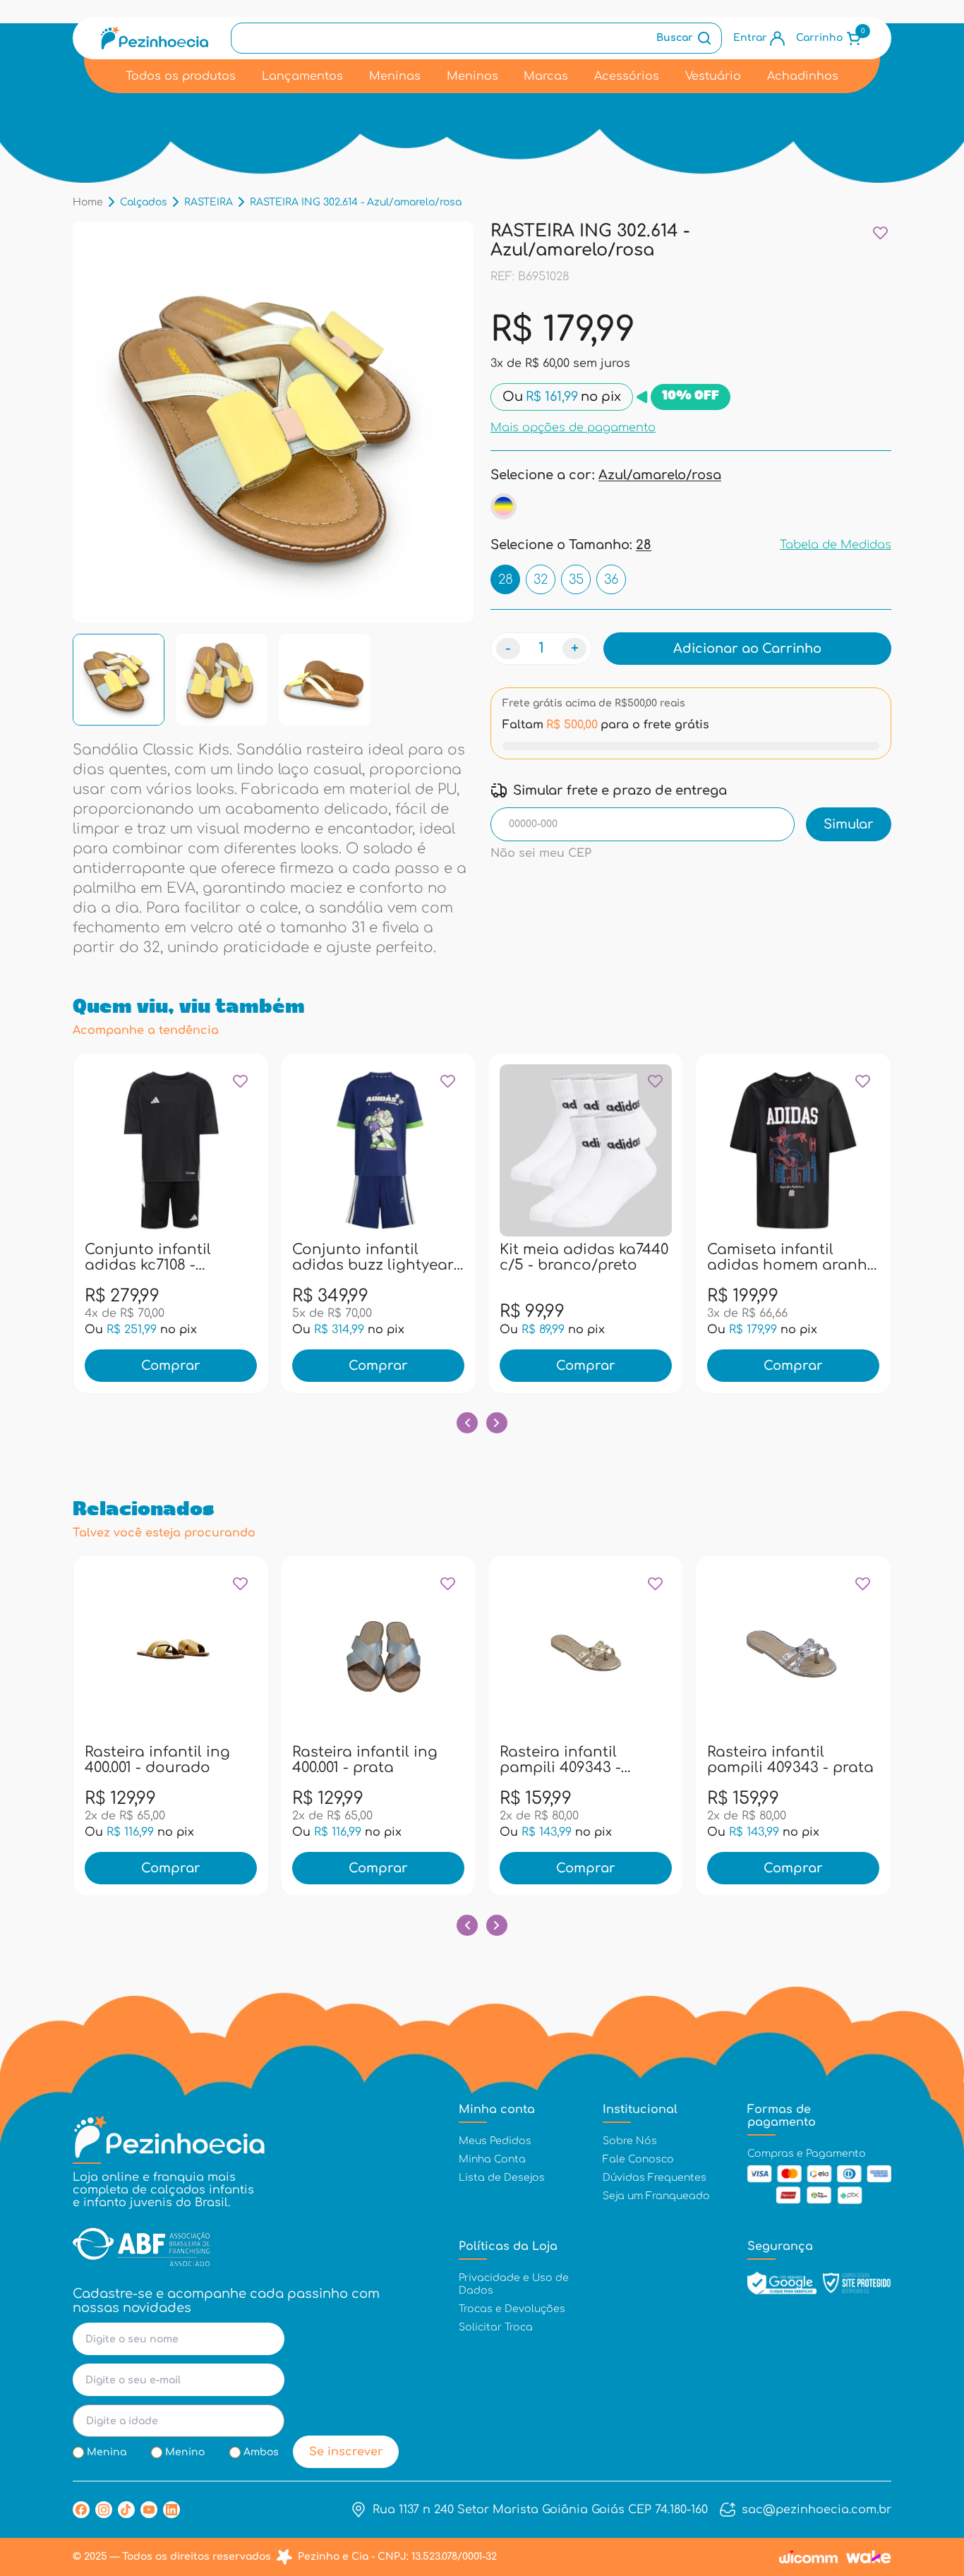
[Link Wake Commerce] (869, 2557)
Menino (185, 2452)
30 (121, 1759)
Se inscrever (346, 2452)
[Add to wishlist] (880, 233)
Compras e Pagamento (807, 2154)
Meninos (472, 76)
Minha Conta (492, 2159)
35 (576, 579)
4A (348, 1256)
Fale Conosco (638, 2159)
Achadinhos (803, 76)
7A (409, 1256)
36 (611, 579)
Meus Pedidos (495, 2141)
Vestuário (713, 76)
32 (541, 579)
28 (506, 579)
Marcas (546, 76)
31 (632, 1256)
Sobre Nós (630, 2141)
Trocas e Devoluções (512, 2309)
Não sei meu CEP (541, 853)
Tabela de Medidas (836, 545)
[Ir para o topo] (924, 2489)
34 (243, 1759)
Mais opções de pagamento (573, 427)
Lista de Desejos (502, 2178)
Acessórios (627, 76)
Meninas (395, 76)
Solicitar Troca (496, 2327)
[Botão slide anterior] (467, 1423)
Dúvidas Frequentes (655, 2178)
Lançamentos (302, 76)
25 (571, 1256)
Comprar (171, 1366)
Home (88, 202)
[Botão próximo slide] (497, 1423)
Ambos (261, 2452)
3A (318, 1256)
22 (541, 1256)
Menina (107, 2452)
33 (212, 1759)
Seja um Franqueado (656, 2196)
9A (439, 1256)
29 (91, 1759)
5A (378, 1256)
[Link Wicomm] (808, 2557)
